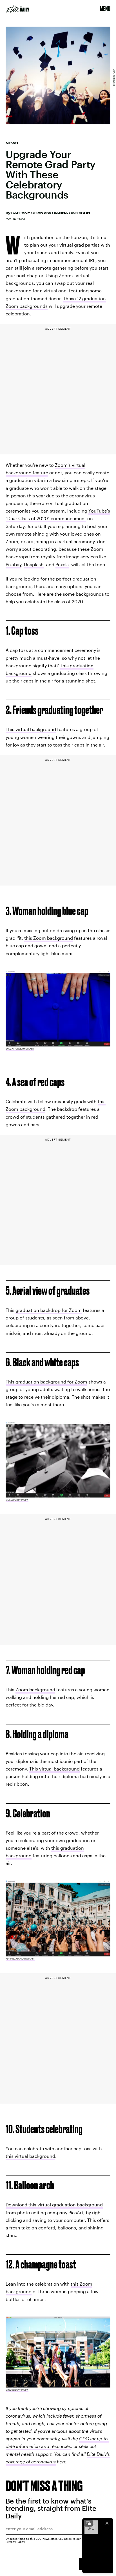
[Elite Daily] (18, 9)
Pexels (62, 564)
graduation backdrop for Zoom (49, 1310)
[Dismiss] (107, 2523)
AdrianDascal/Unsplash (20, 1959)
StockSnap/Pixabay (17, 2390)
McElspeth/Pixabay (17, 1500)
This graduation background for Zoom (46, 1382)
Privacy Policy (15, 2542)
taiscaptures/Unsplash (20, 1049)
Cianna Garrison (71, 213)
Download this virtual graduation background (54, 2205)
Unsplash (34, 564)
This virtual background (31, 729)
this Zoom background (49, 938)
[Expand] (88, 2523)
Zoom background (35, 1689)
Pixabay (14, 564)
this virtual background (30, 2156)
